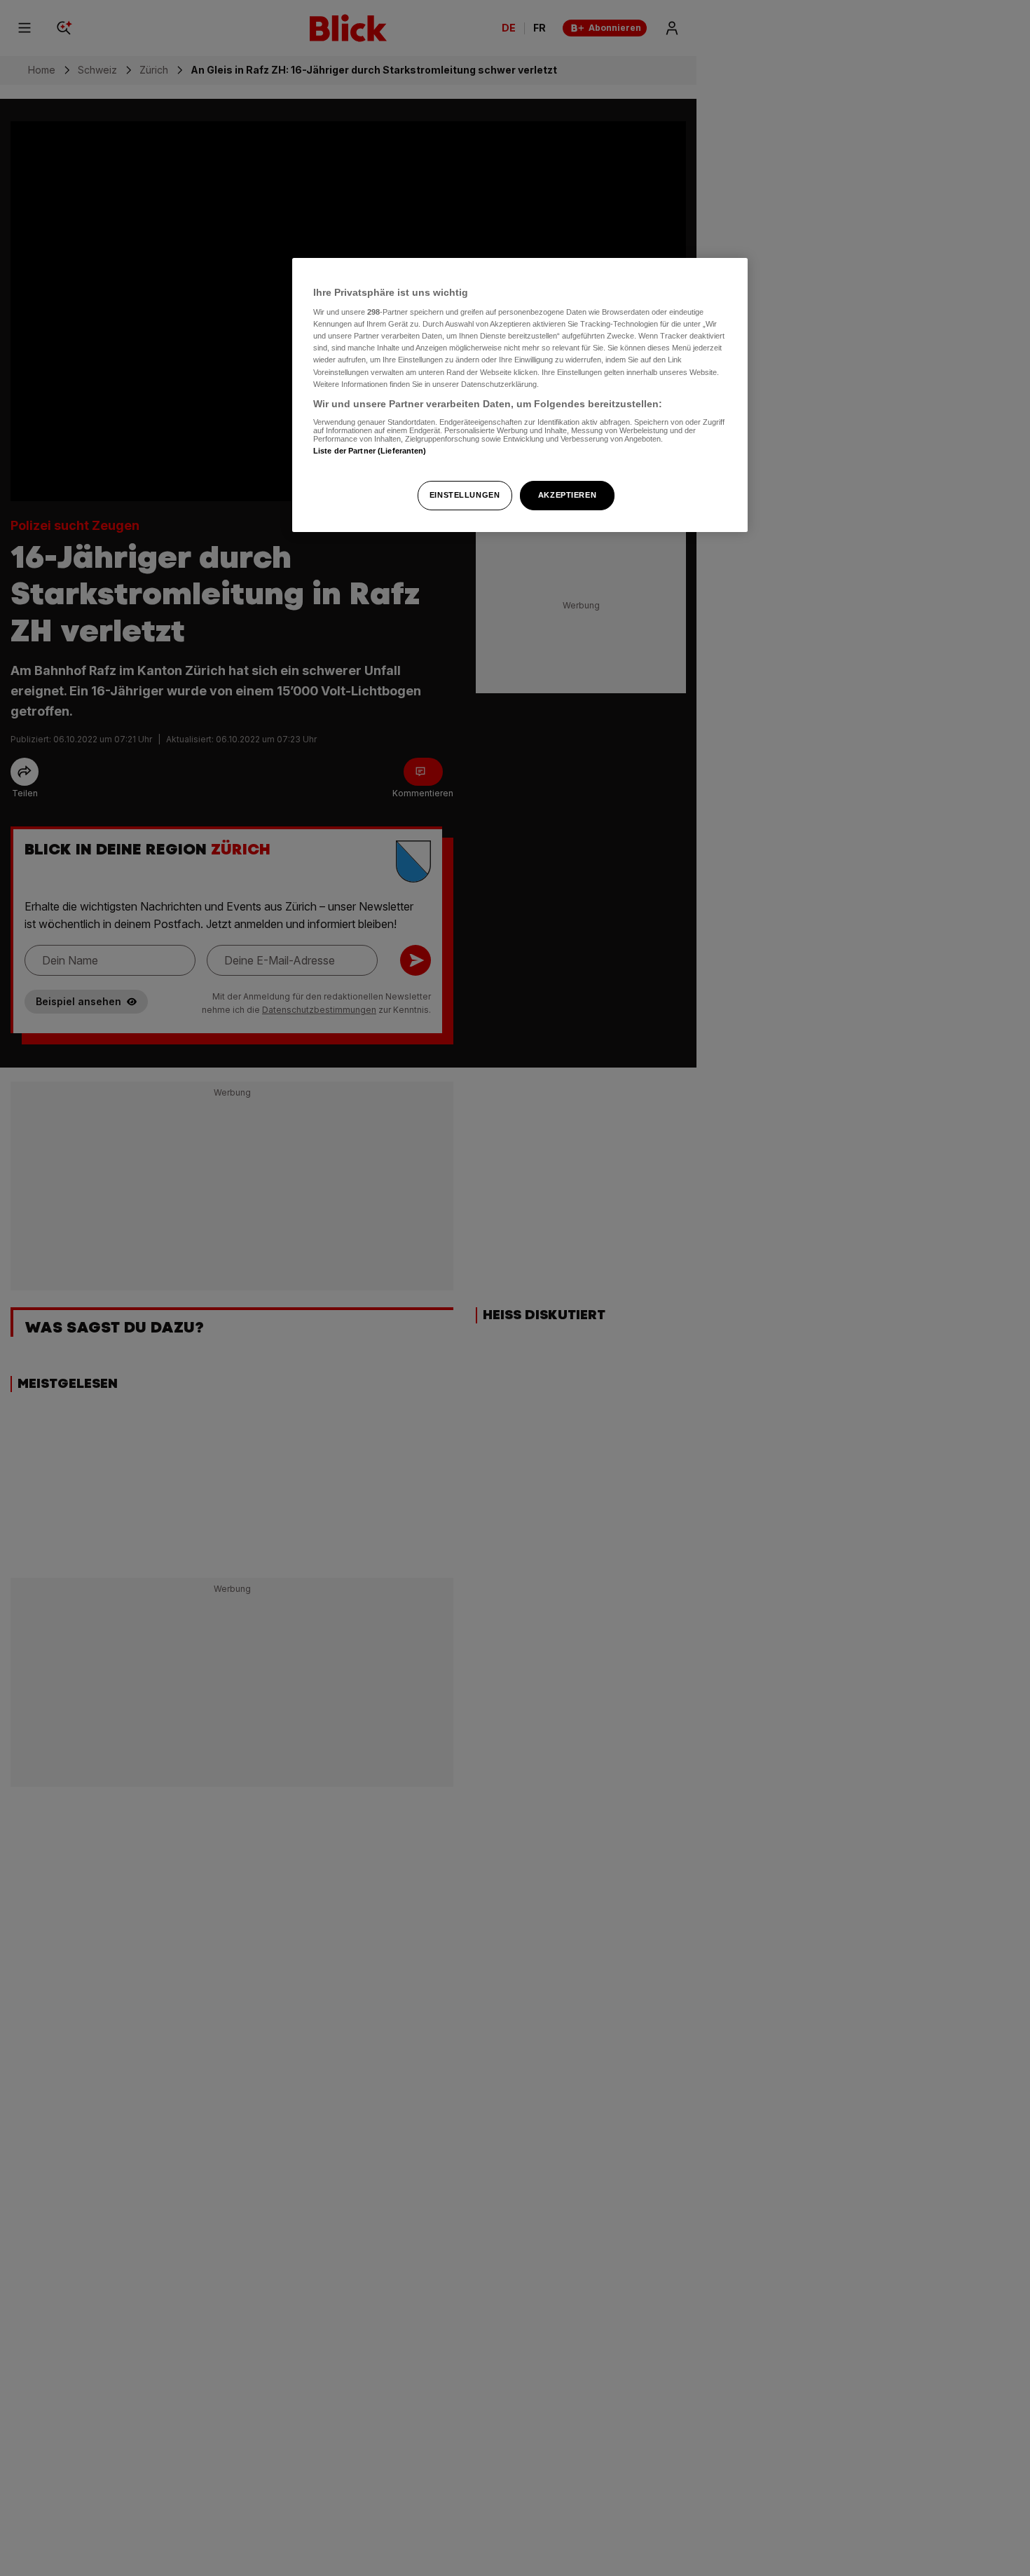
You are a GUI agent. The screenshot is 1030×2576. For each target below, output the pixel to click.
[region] (520, 395)
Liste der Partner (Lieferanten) (370, 451)
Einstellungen (465, 495)
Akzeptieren (567, 495)
